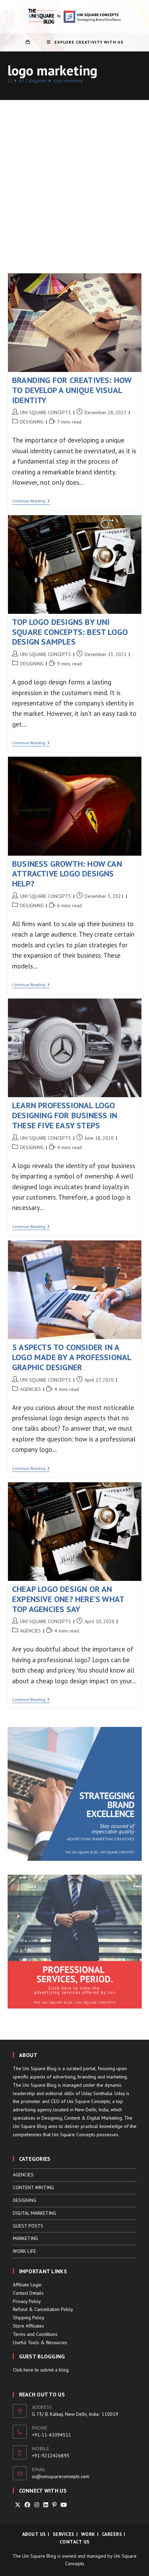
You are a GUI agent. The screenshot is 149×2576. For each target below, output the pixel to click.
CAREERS (112, 2534)
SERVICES (64, 2534)
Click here (23, 2370)
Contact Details (28, 2293)
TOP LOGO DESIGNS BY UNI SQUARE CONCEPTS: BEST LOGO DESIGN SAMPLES (70, 632)
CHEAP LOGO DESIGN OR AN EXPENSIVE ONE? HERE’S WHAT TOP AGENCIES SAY (68, 1599)
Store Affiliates (28, 2326)
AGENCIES (30, 1389)
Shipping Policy (29, 2318)
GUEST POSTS (28, 2226)
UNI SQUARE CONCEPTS (46, 412)
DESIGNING (32, 422)
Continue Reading (31, 502)
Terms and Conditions (35, 2334)
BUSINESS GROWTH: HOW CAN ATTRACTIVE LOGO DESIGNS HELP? (67, 874)
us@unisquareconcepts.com (61, 2476)
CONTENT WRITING (33, 2187)
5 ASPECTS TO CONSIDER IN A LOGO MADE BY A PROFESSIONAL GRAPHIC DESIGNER (72, 1357)
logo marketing (68, 81)
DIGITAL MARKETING (34, 2213)
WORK (88, 2534)
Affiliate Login (27, 2285)
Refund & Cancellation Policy (43, 2309)
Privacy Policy (27, 2301)
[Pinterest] (54, 2505)
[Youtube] (64, 2505)
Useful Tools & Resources (40, 2342)
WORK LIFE (24, 2251)
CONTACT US (75, 2542)
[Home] (10, 81)
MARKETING (25, 2238)
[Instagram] (37, 2505)
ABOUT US (34, 2534)
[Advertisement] (74, 178)
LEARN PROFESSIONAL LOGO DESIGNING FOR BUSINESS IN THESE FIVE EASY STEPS (65, 1115)
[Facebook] (27, 2505)
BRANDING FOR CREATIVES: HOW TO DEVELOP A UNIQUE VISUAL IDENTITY (72, 390)
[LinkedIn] (46, 2505)
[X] (18, 2505)
